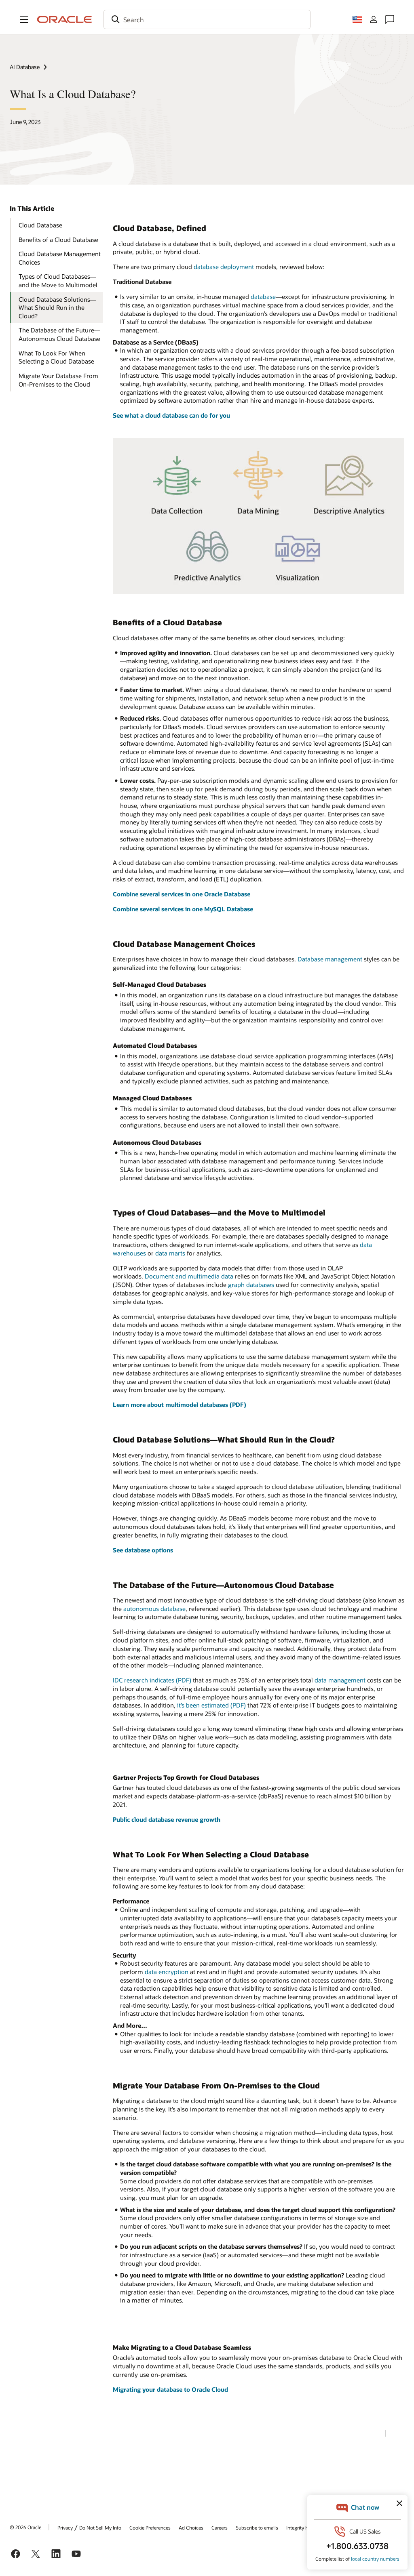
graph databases (251, 1285)
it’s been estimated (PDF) (211, 1705)
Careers (220, 2528)
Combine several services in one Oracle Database (182, 894)
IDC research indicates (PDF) (152, 1680)
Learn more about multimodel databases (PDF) (180, 1405)
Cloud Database (40, 225)
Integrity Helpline (305, 2528)
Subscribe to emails (257, 2528)
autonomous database (154, 1609)
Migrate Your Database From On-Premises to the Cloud (58, 380)
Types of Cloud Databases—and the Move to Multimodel (58, 281)
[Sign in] (374, 19)
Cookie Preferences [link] (150, 2528)
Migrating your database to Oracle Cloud (170, 2389)
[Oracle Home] (65, 19)
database (263, 297)
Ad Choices (191, 2528)
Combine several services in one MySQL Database (183, 909)
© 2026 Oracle (25, 2527)
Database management (330, 959)
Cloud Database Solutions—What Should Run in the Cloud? (57, 308)
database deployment (224, 267)
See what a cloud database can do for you (171, 415)
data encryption (167, 1972)
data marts (170, 1253)
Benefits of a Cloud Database (58, 240)
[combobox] (207, 19)
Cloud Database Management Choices (60, 258)
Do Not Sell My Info (100, 2528)
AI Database (25, 67)
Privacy (65, 2528)
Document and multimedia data (189, 1276)
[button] (24, 19)
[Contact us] (390, 19)
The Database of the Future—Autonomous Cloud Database (59, 334)
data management (340, 1680)
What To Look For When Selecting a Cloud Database (56, 357)
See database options (143, 1550)
